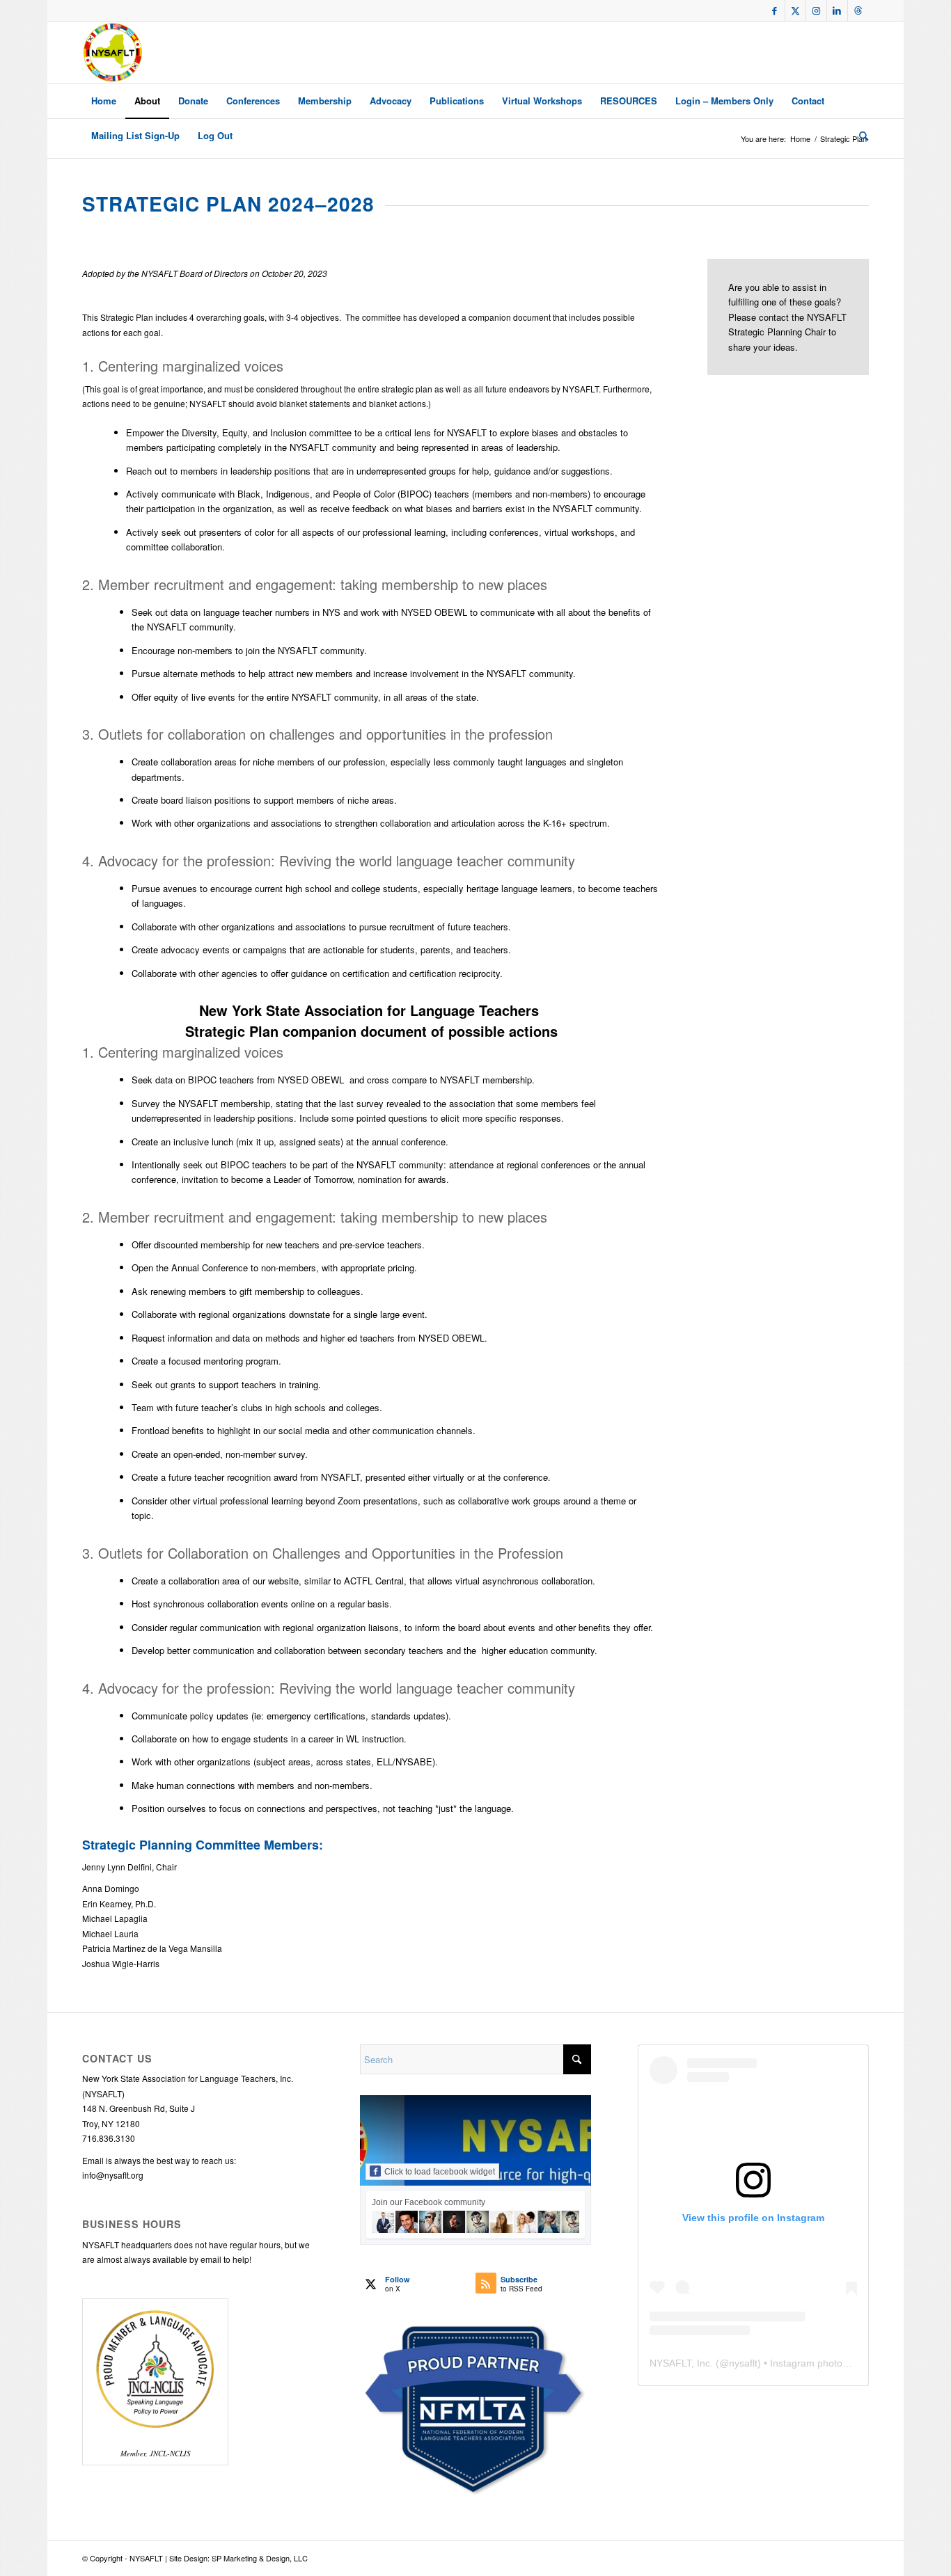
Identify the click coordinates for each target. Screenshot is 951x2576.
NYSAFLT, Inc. (681, 2363)
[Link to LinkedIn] (837, 10)
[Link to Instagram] (816, 10)
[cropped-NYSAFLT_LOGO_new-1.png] (113, 52)
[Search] (859, 136)
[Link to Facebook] (775, 10)
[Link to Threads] (858, 10)
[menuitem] (104, 101)
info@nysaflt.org (113, 2175)
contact (774, 317)
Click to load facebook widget (440, 2172)
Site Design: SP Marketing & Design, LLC (238, 2558)
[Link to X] (795, 10)
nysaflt (743, 2363)
